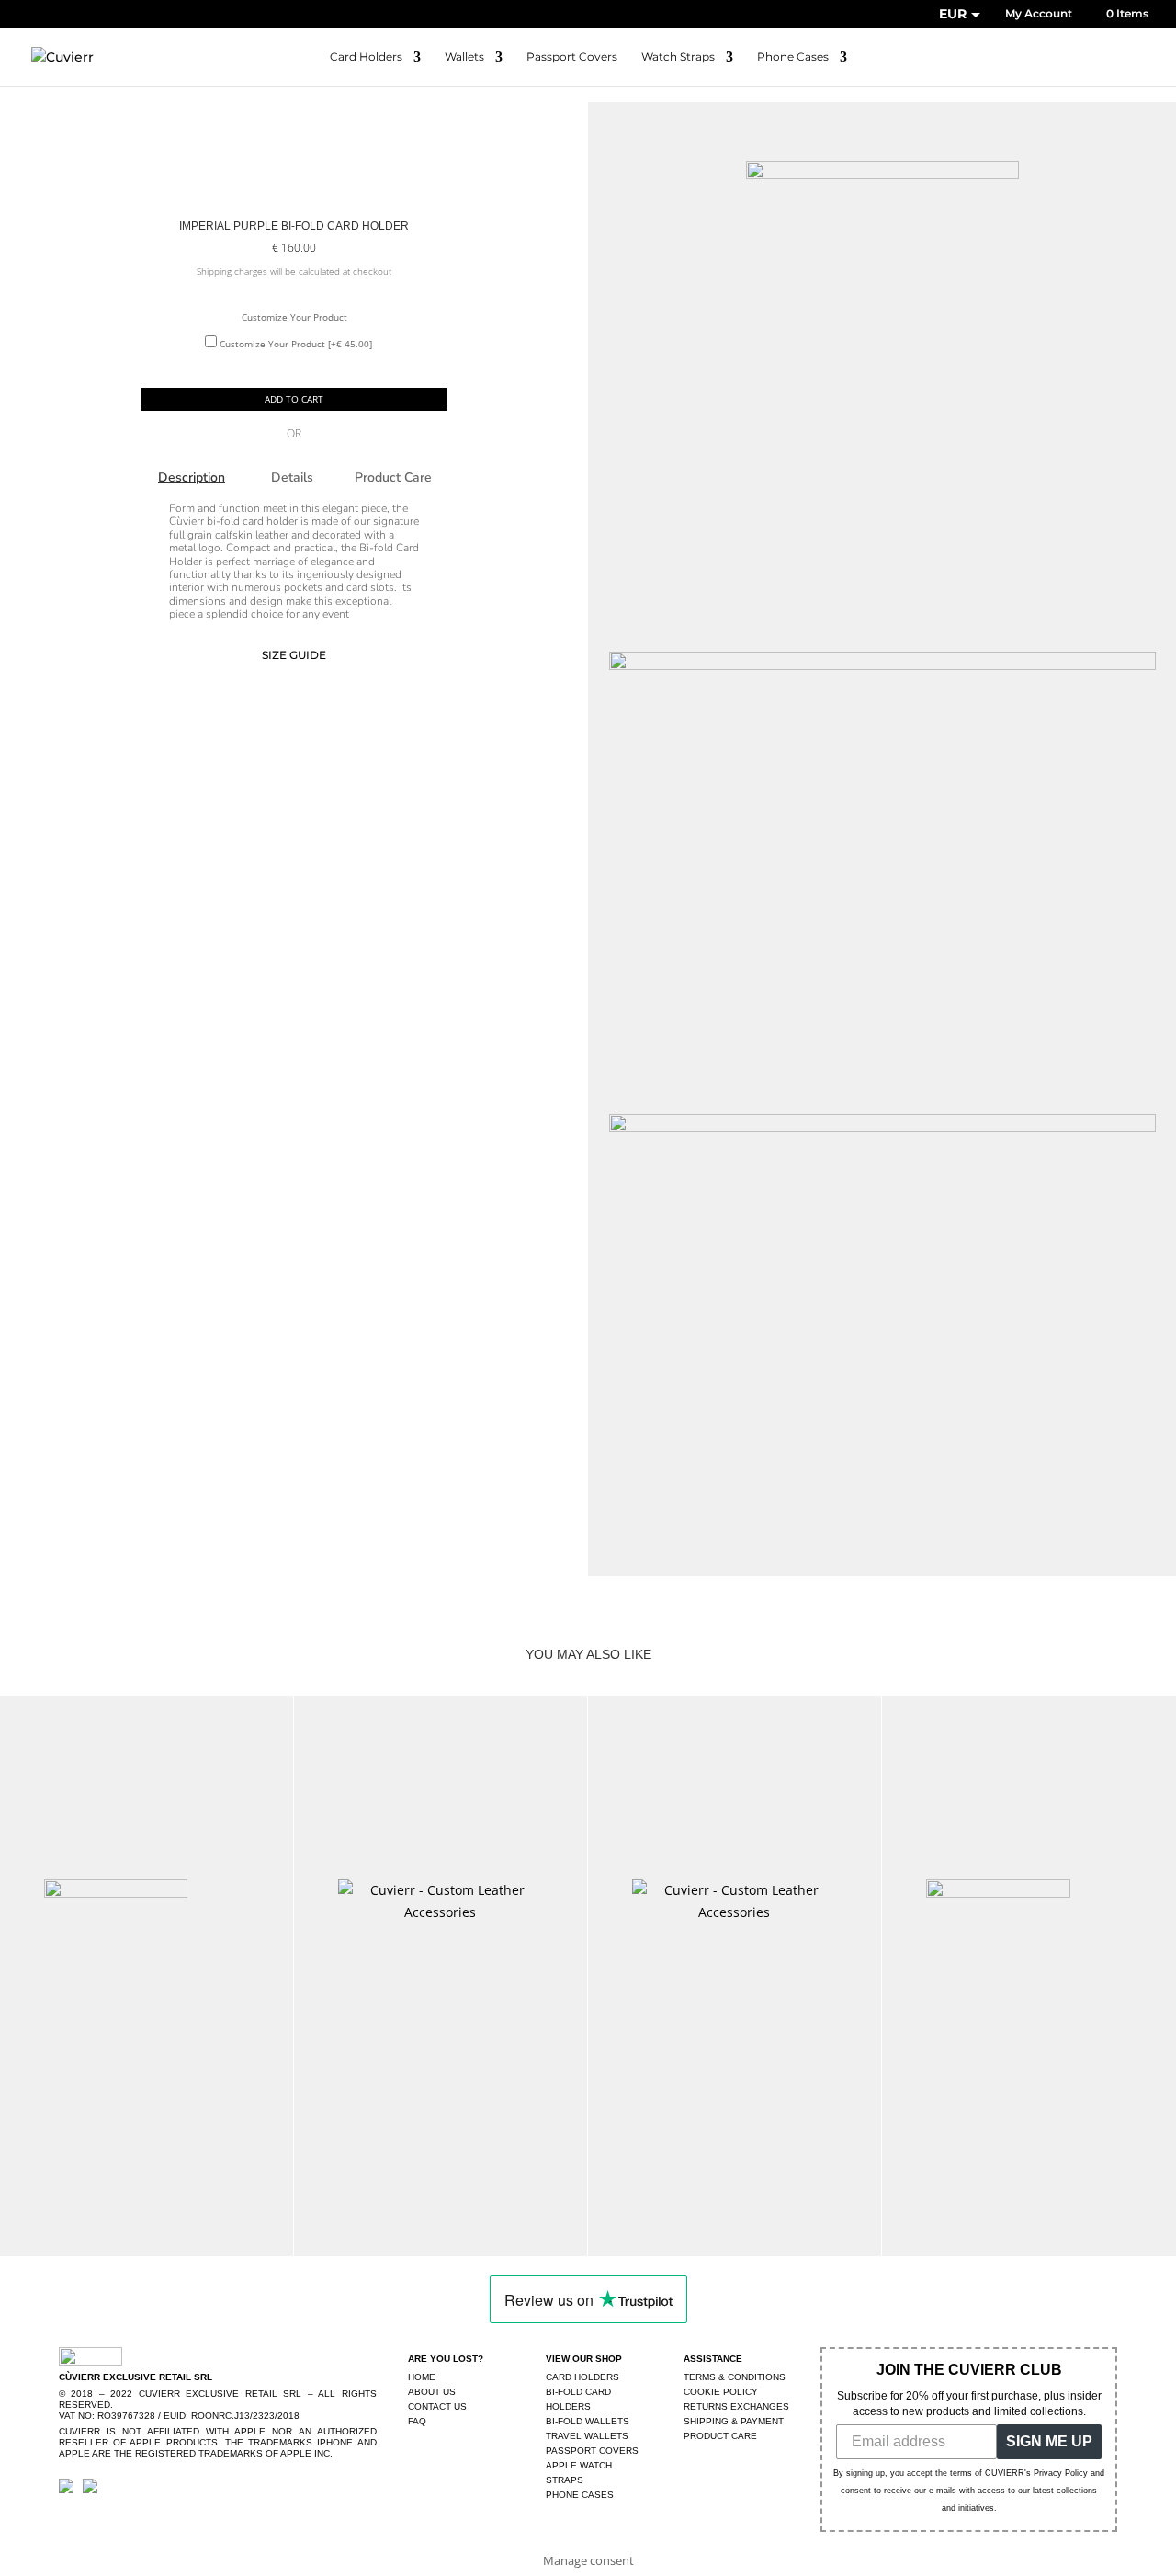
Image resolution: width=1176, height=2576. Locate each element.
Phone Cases (793, 57)
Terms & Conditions (735, 2377)
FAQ (417, 2421)
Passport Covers (572, 57)
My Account (1039, 14)
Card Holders (366, 57)
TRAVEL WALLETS (587, 2436)
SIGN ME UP (1049, 2441)
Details (292, 477)
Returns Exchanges (736, 2406)
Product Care (393, 477)
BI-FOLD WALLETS (588, 2421)
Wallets (464, 57)
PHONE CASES (580, 2495)
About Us (432, 2392)
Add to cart (294, 399)
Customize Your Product (294, 317)
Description (192, 477)
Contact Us (437, 2406)
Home (422, 2377)
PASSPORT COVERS (592, 2451)
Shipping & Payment (734, 2421)
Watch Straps (678, 57)
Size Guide (294, 655)
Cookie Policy (721, 2392)
